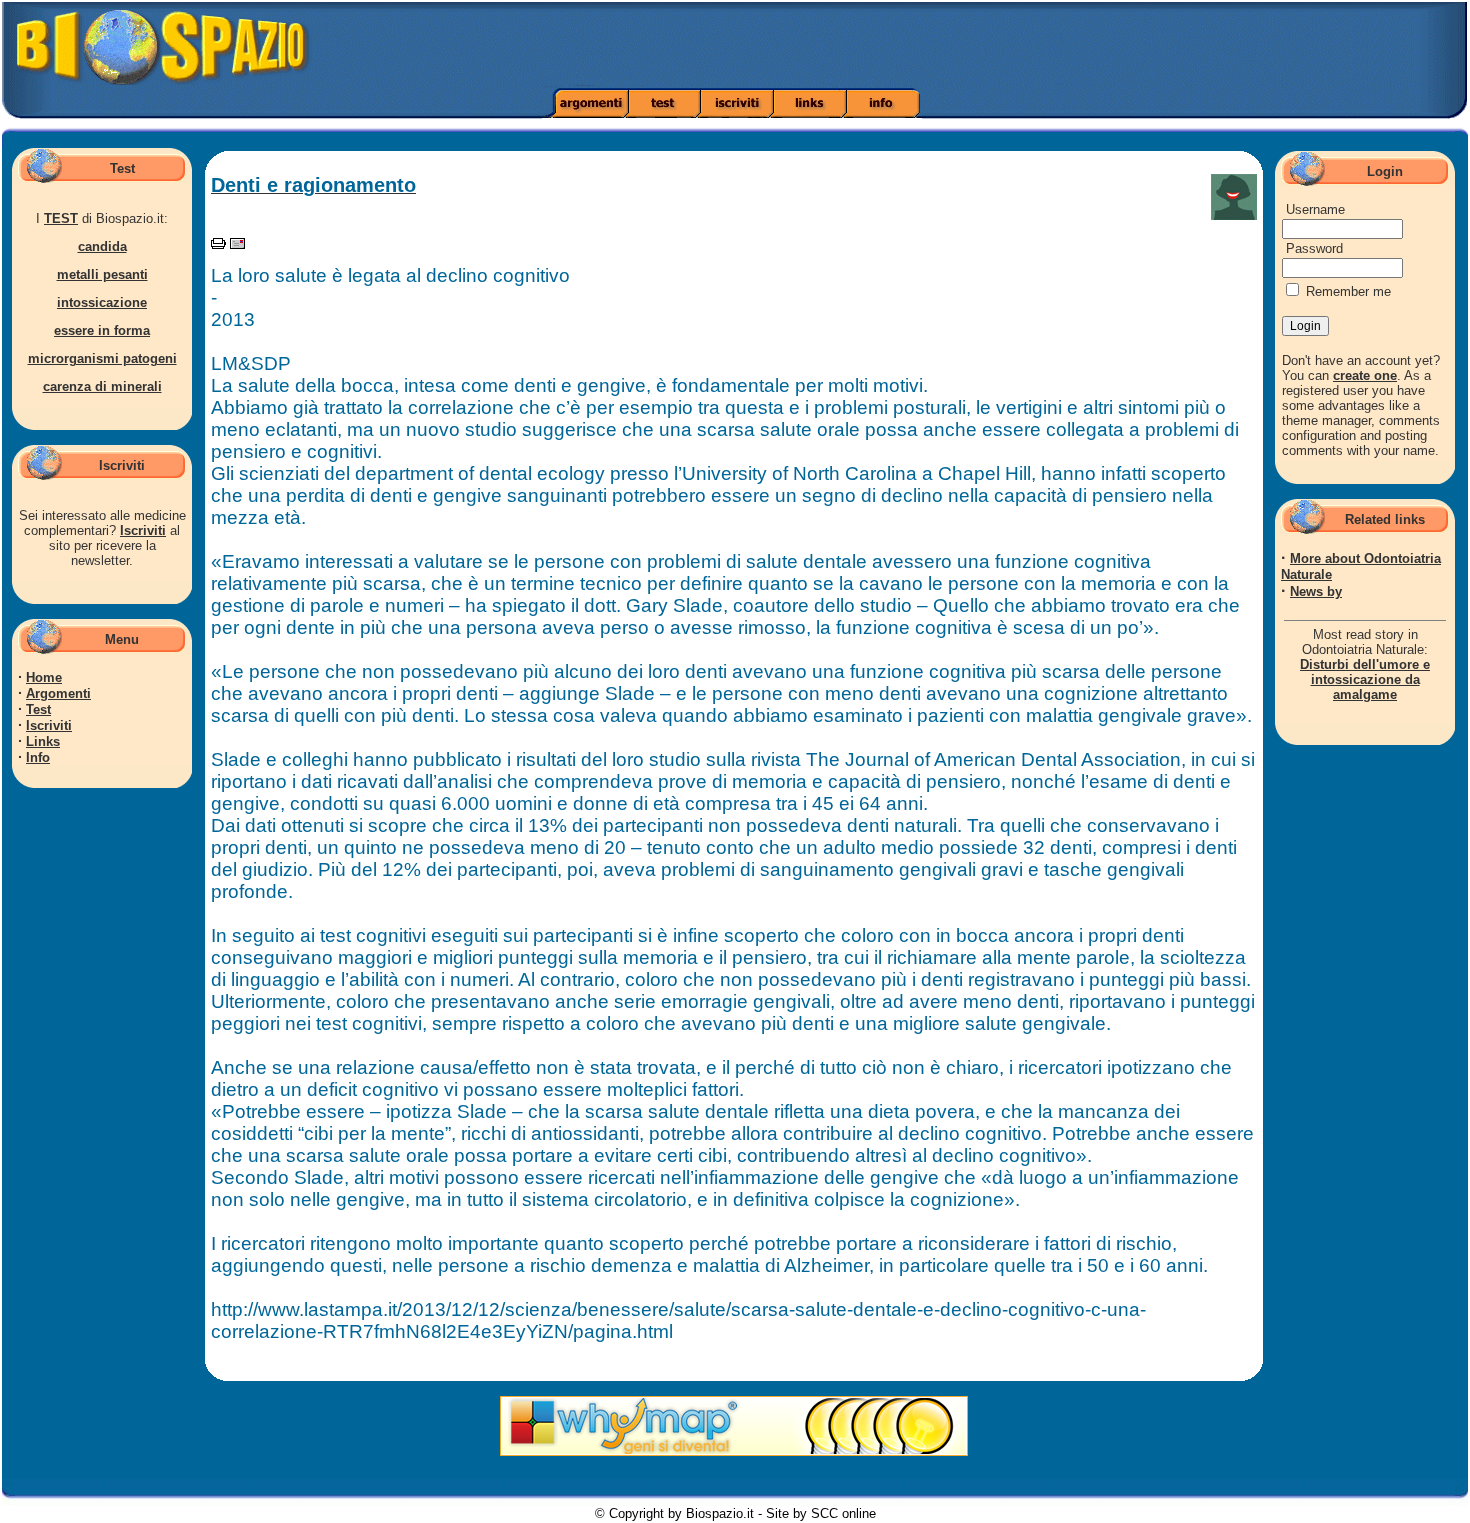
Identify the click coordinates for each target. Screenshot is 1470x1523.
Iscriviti (143, 530)
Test (38, 709)
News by (1316, 591)
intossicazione (102, 302)
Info (38, 757)
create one (1365, 375)
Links (43, 741)
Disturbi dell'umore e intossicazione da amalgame (1365, 679)
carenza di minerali (102, 386)
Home (44, 677)
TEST (61, 218)
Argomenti (58, 693)
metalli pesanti (102, 274)
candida (102, 246)
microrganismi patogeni (102, 358)
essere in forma (102, 330)
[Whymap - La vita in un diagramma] (734, 1451)
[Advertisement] (1034, 45)
